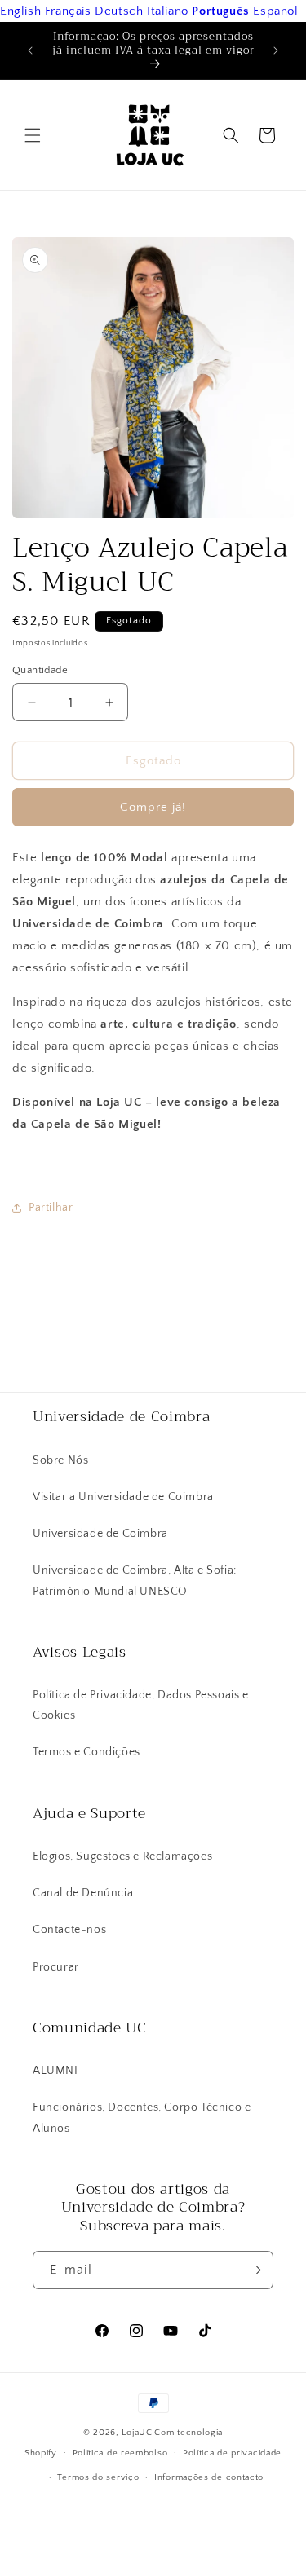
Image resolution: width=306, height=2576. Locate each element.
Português (220, 11)
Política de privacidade (232, 2453)
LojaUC (137, 2433)
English (20, 11)
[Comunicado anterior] (30, 51)
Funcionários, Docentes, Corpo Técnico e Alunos (142, 2118)
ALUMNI (55, 2071)
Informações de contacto (209, 2477)
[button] (33, 135)
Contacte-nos (69, 1930)
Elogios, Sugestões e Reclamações (122, 1856)
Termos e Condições (86, 1752)
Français (68, 11)
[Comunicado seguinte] (276, 51)
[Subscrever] (255, 2270)
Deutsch (119, 11)
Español (275, 11)
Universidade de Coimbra (100, 1534)
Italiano (168, 11)
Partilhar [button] (51, 1208)
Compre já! (153, 807)
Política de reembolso (120, 2453)
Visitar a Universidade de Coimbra (123, 1497)
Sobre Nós (60, 1460)
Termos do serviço (98, 2477)
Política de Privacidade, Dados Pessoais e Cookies (141, 1705)
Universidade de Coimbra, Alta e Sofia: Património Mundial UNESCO (135, 1581)
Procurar (56, 1967)
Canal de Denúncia (83, 1893)
